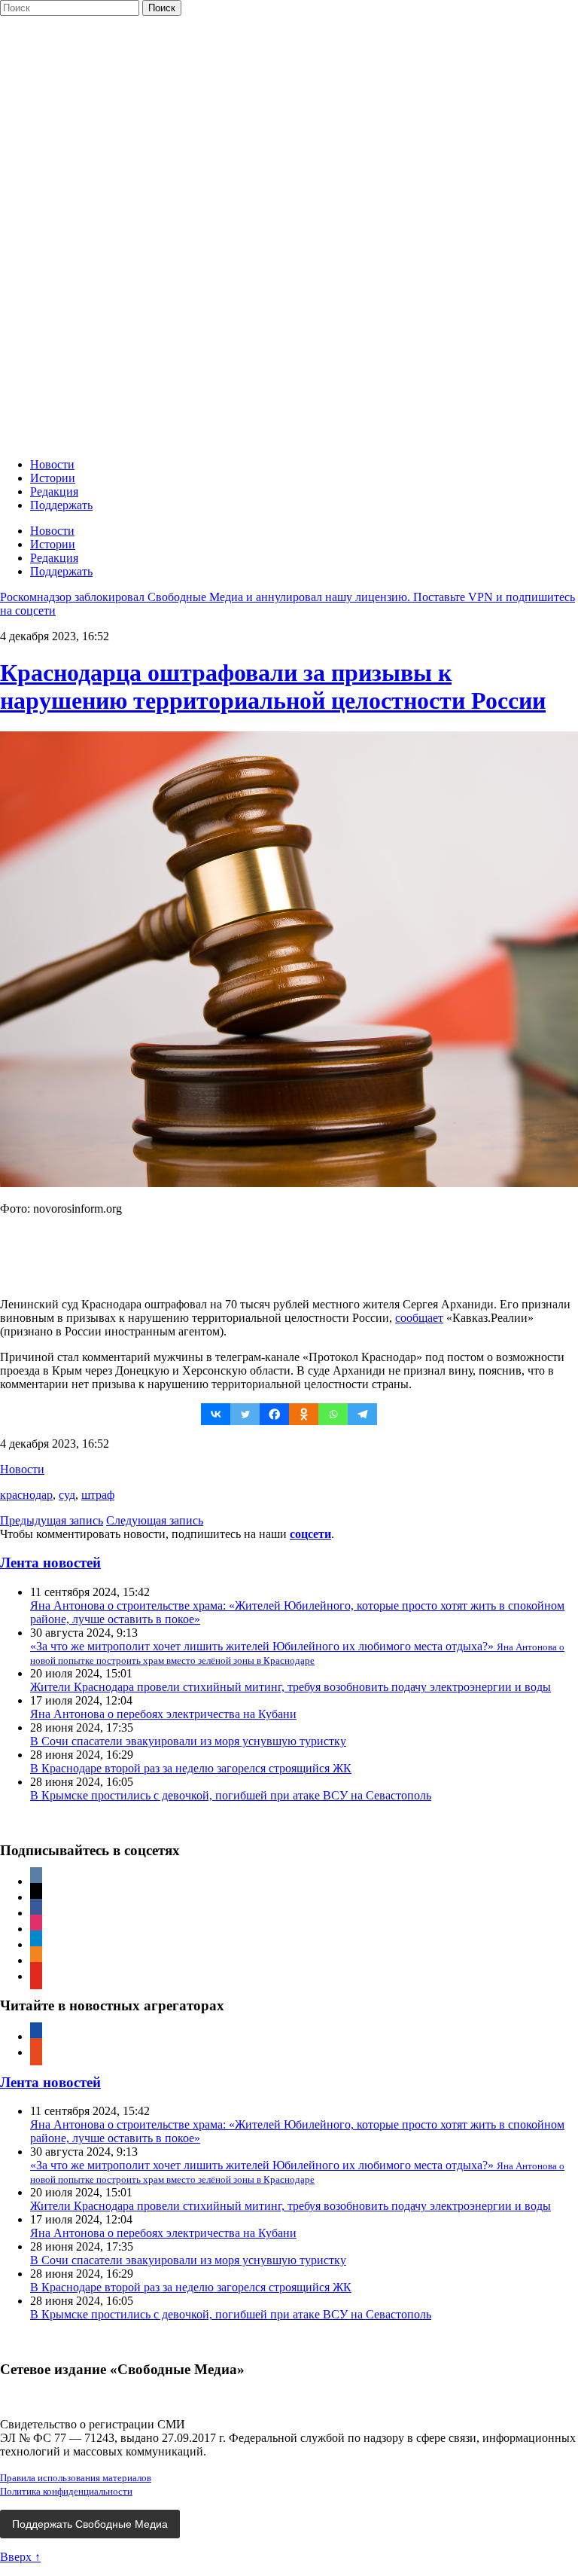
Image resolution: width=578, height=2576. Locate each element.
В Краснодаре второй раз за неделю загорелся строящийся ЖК (191, 1768)
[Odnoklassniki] (304, 1414)
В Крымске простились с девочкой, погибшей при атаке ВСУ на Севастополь (231, 1795)
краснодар (26, 1495)
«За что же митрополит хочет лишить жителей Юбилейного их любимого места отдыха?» (297, 1653)
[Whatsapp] (333, 1414)
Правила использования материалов (76, 2478)
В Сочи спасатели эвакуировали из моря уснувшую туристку (188, 1741)
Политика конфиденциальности (66, 2491)
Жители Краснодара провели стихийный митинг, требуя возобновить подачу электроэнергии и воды (291, 1687)
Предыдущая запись (52, 1520)
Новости (52, 464)
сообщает (419, 1318)
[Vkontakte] (216, 1414)
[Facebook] (274, 1414)
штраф (98, 1495)
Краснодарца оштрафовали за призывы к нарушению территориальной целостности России (273, 687)
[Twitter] (245, 1414)
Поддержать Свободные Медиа (90, 2524)
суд (67, 1495)
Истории (53, 478)
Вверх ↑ (20, 2557)
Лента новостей (50, 1563)
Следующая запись (155, 1520)
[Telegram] (362, 1414)
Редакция (54, 491)
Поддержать (61, 505)
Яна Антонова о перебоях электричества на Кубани (163, 1714)
